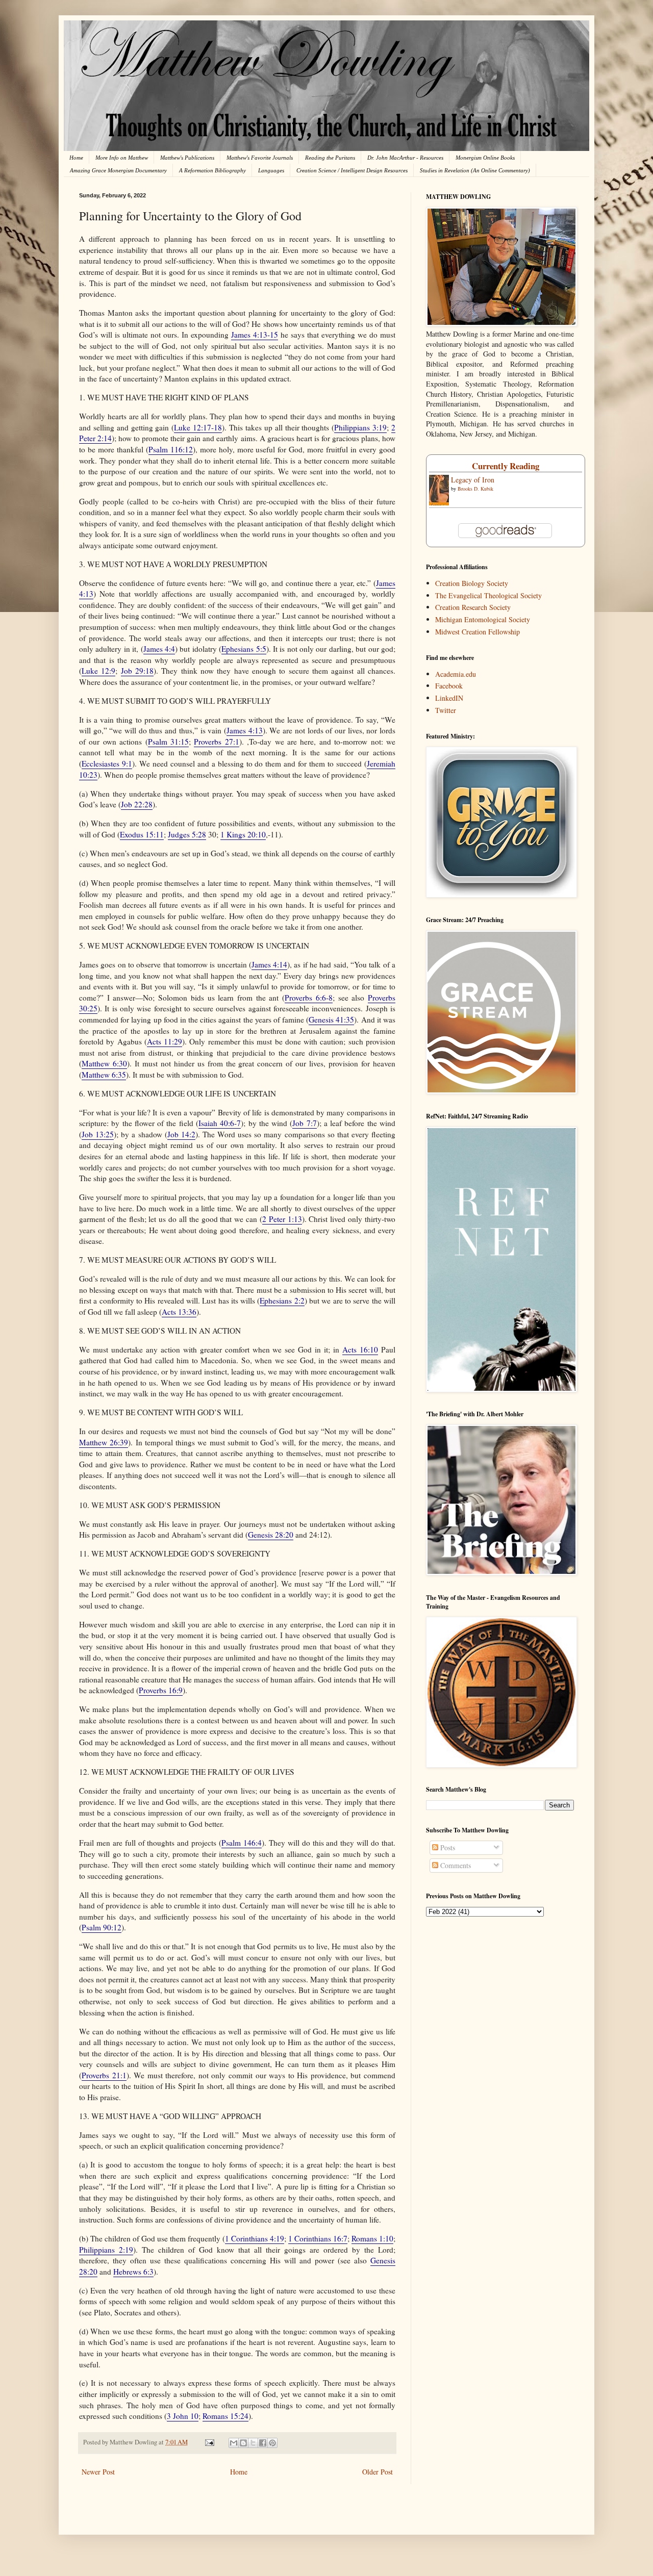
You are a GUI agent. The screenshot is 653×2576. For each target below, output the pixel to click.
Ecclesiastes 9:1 (107, 763)
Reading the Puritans (330, 158)
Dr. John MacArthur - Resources (405, 158)
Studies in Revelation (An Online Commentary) (475, 170)
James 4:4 (159, 649)
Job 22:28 (137, 804)
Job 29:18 (137, 671)
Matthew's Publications (187, 158)
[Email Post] (209, 2442)
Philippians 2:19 (106, 2250)
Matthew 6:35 (104, 1075)
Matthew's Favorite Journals (260, 158)
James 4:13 (245, 730)
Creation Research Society (473, 607)
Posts (447, 1847)
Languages (271, 170)
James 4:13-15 (255, 335)
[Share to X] (253, 2443)
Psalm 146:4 (242, 1843)
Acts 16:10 (360, 1349)
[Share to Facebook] (263, 2443)
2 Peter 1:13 (282, 1219)
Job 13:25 (98, 1134)
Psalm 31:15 (168, 742)
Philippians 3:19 (360, 427)
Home (76, 158)
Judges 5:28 (187, 834)
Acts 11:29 (165, 1041)
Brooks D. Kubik (475, 489)
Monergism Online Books (485, 158)
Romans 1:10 (372, 2238)
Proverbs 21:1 (104, 2075)
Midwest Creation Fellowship (478, 632)
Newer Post (98, 2472)
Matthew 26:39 (104, 1442)
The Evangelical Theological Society (488, 595)
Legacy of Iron (473, 480)
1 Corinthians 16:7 (318, 2238)
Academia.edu (456, 674)
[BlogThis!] (243, 2443)
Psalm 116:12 (171, 449)
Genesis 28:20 (271, 1535)
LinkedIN (449, 698)
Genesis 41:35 (331, 1019)
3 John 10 (183, 2416)
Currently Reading (506, 466)
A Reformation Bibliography (212, 170)
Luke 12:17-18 (198, 427)
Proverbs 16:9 (161, 1690)
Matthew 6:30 (104, 1063)
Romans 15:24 (225, 2416)
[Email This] (234, 2443)
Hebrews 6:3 (133, 2272)
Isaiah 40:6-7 (220, 1123)
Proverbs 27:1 (216, 742)
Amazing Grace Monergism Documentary (118, 170)
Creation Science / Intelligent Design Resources (352, 170)
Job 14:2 (181, 1134)
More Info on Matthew (122, 158)
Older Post (378, 2472)
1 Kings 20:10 (243, 834)
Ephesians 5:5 (244, 649)
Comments (455, 1865)
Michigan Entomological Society (483, 619)
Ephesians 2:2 (282, 1300)
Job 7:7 (304, 1123)
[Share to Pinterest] (272, 2443)
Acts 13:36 (179, 1312)
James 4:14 (269, 964)
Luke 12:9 (98, 671)
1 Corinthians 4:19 (255, 2238)
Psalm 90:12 (102, 1927)
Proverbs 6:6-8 (309, 998)
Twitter (446, 710)
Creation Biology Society (472, 583)
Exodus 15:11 (142, 834)
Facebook (449, 686)
